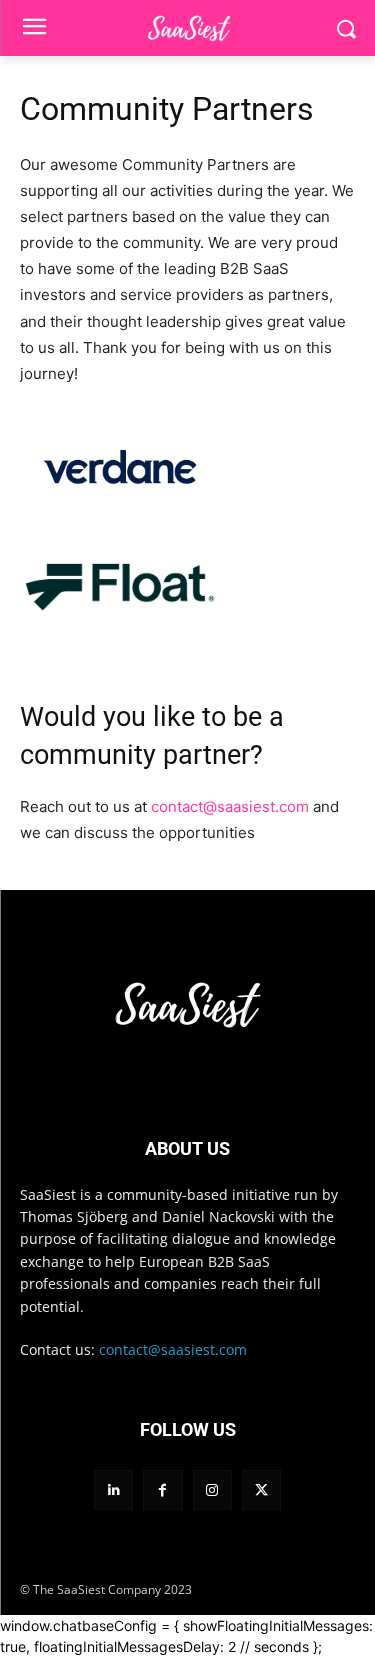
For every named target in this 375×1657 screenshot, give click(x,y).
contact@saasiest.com (230, 806)
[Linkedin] (113, 1489)
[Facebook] (162, 1489)
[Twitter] (261, 1489)
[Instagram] (212, 1489)
